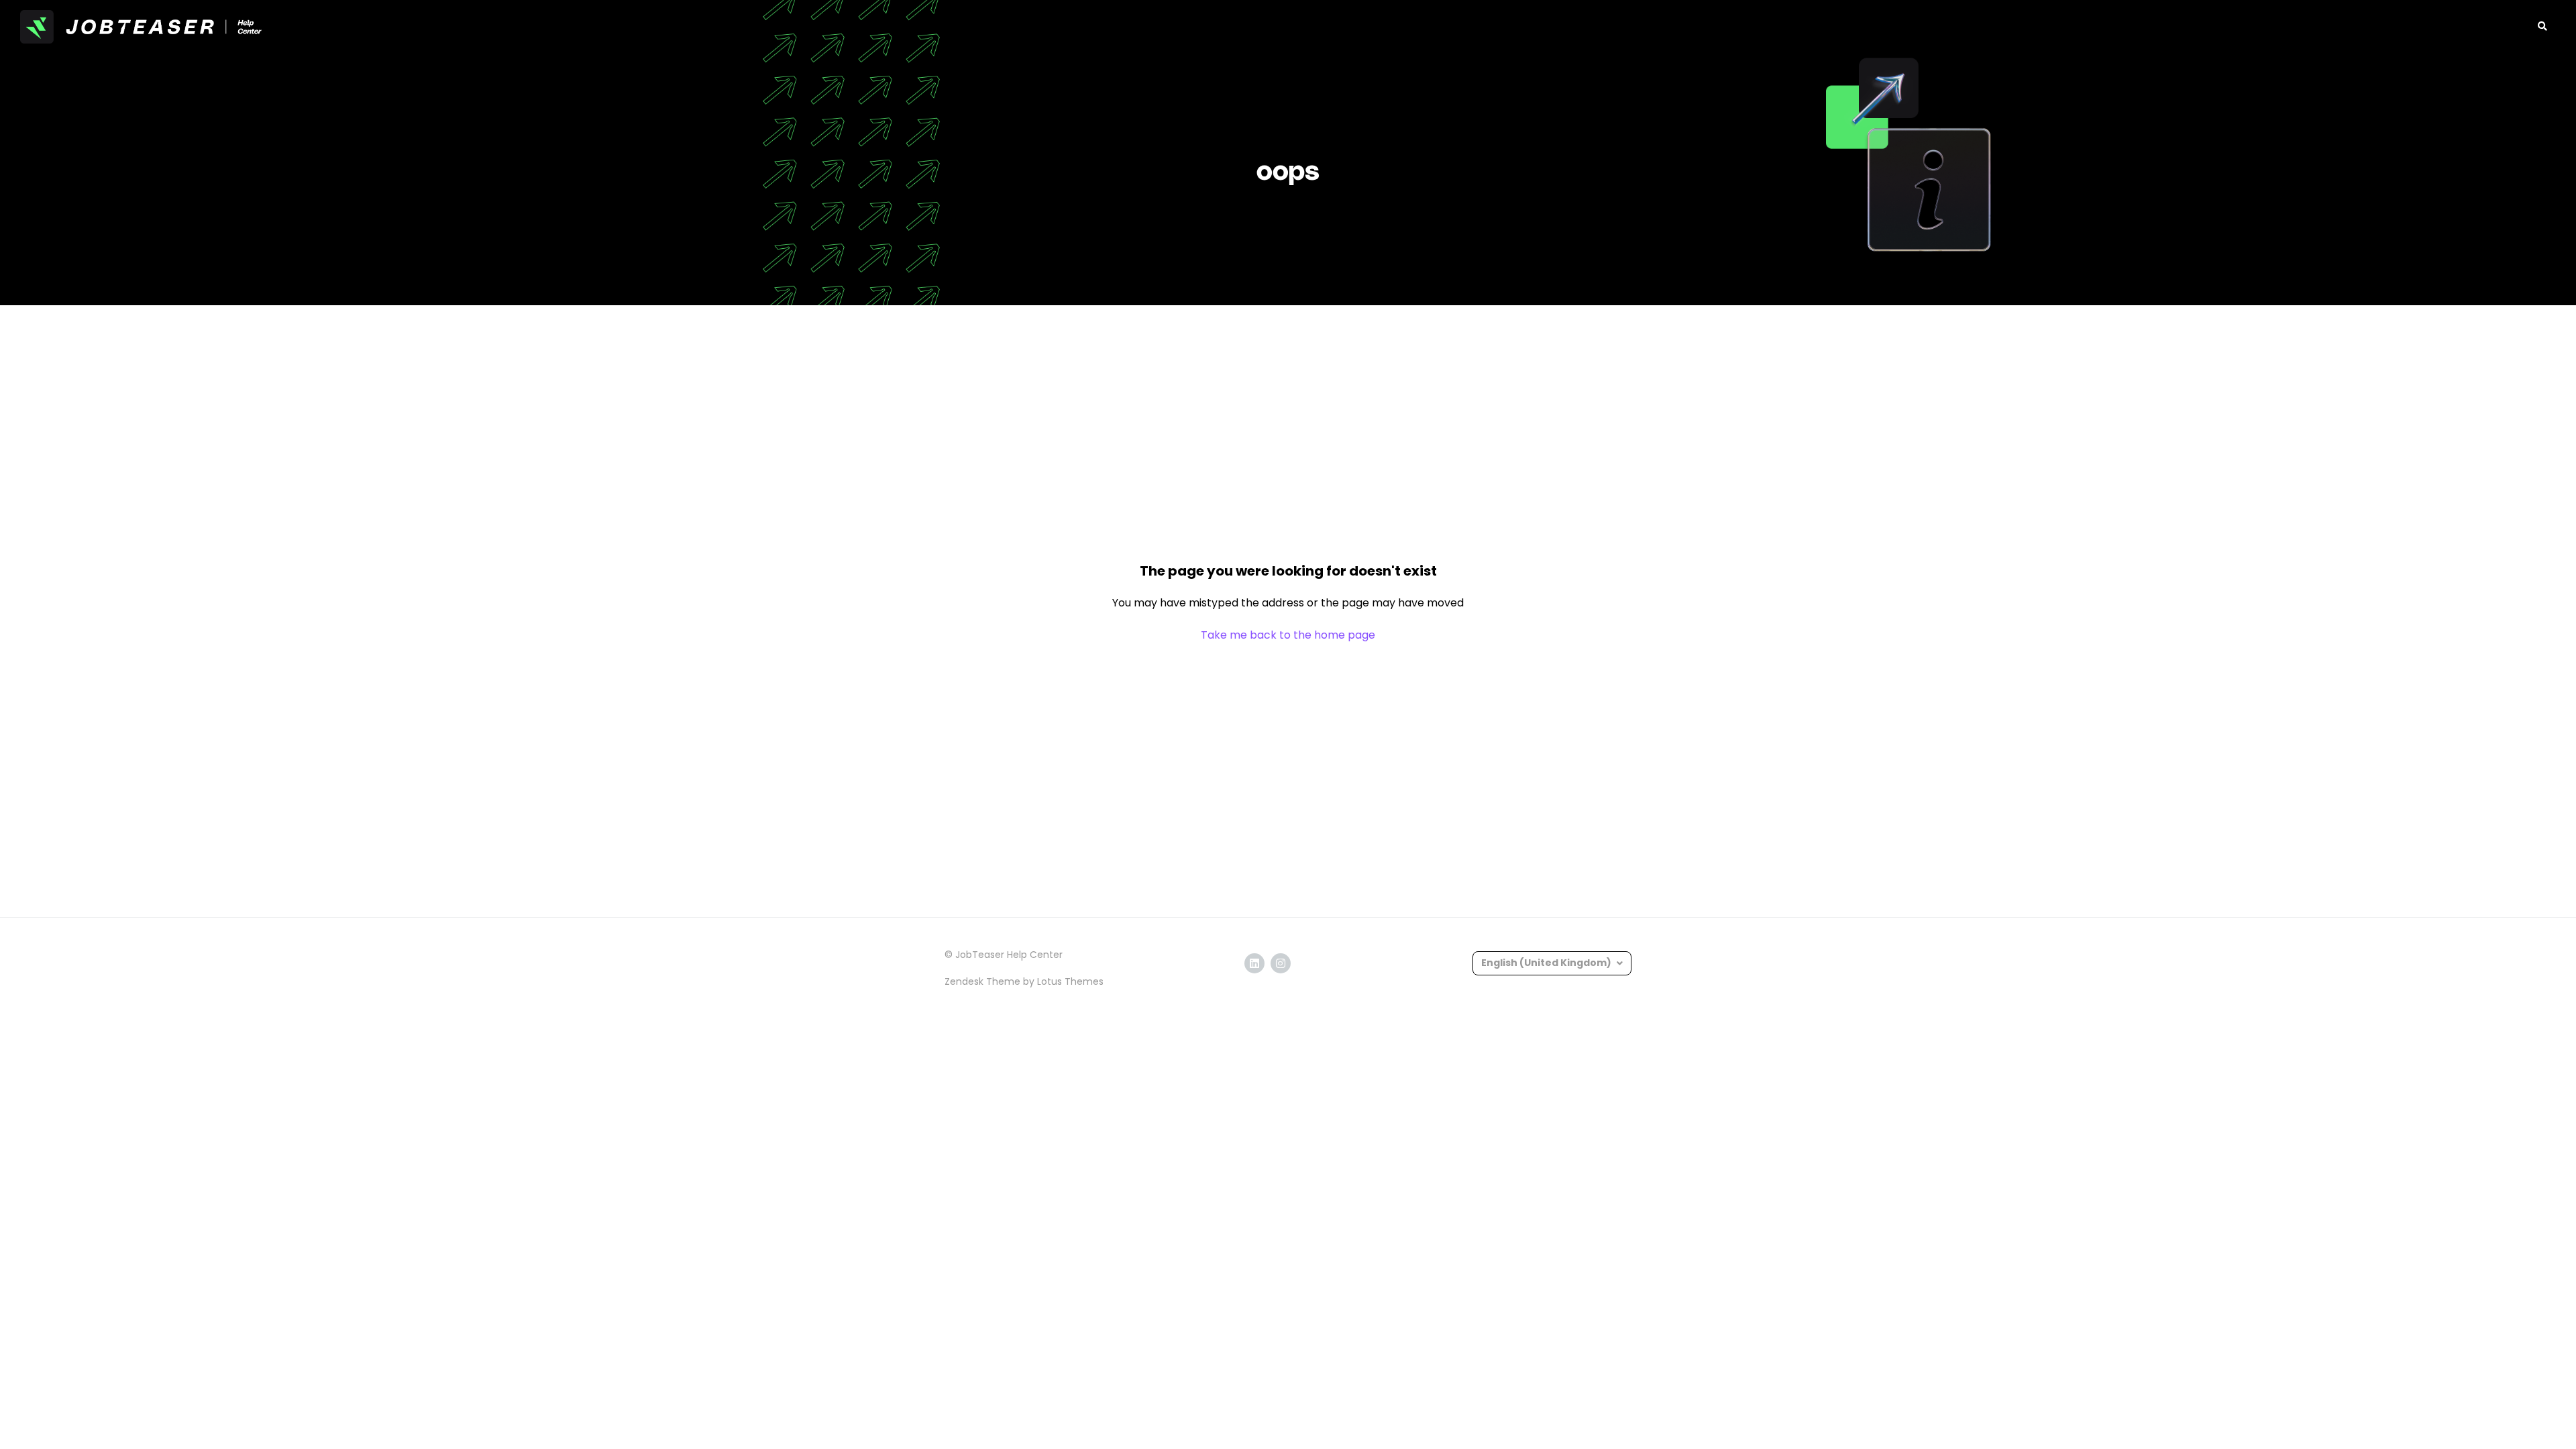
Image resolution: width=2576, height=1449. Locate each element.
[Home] (141, 27)
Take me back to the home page (1288, 635)
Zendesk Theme (982, 981)
